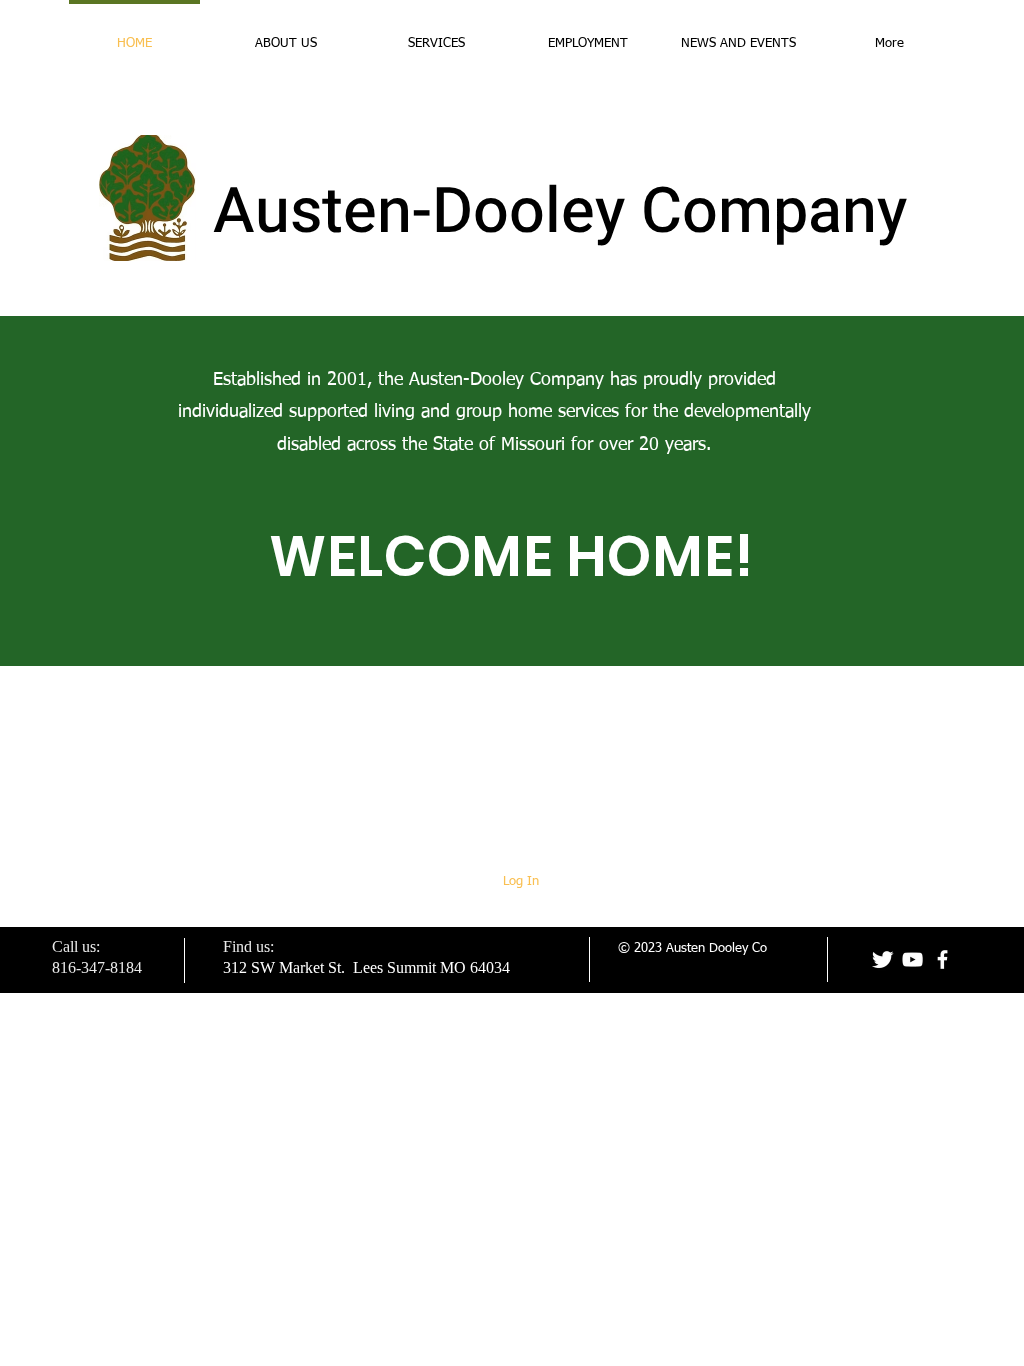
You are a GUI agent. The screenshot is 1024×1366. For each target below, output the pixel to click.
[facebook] (942, 959)
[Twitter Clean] (882, 959)
